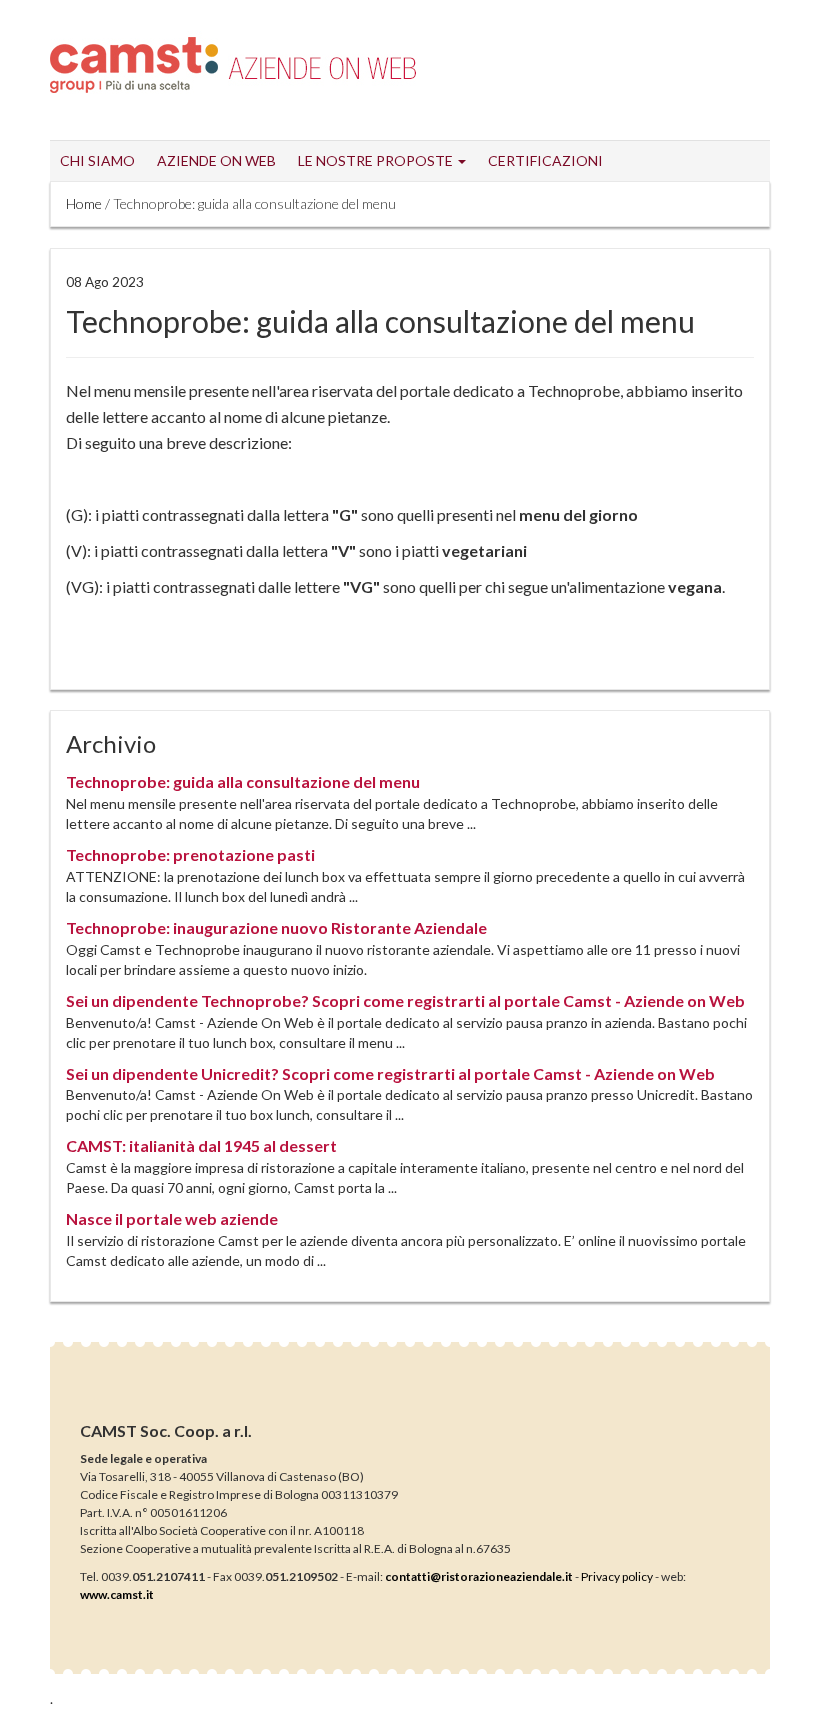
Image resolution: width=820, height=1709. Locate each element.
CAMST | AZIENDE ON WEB (134, 65)
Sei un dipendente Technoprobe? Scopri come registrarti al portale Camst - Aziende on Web (405, 1000)
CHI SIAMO (97, 160)
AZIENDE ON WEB (216, 160)
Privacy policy (617, 1576)
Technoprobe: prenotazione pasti (190, 854)
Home (84, 203)
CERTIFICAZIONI (545, 160)
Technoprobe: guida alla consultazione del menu (243, 781)
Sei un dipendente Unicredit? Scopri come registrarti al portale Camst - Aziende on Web (390, 1073)
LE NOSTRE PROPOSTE (377, 160)
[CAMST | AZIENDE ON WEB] (322, 61)
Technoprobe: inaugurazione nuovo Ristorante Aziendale (276, 927)
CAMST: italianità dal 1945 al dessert (201, 1145)
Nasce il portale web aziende (172, 1218)
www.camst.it (117, 1594)
